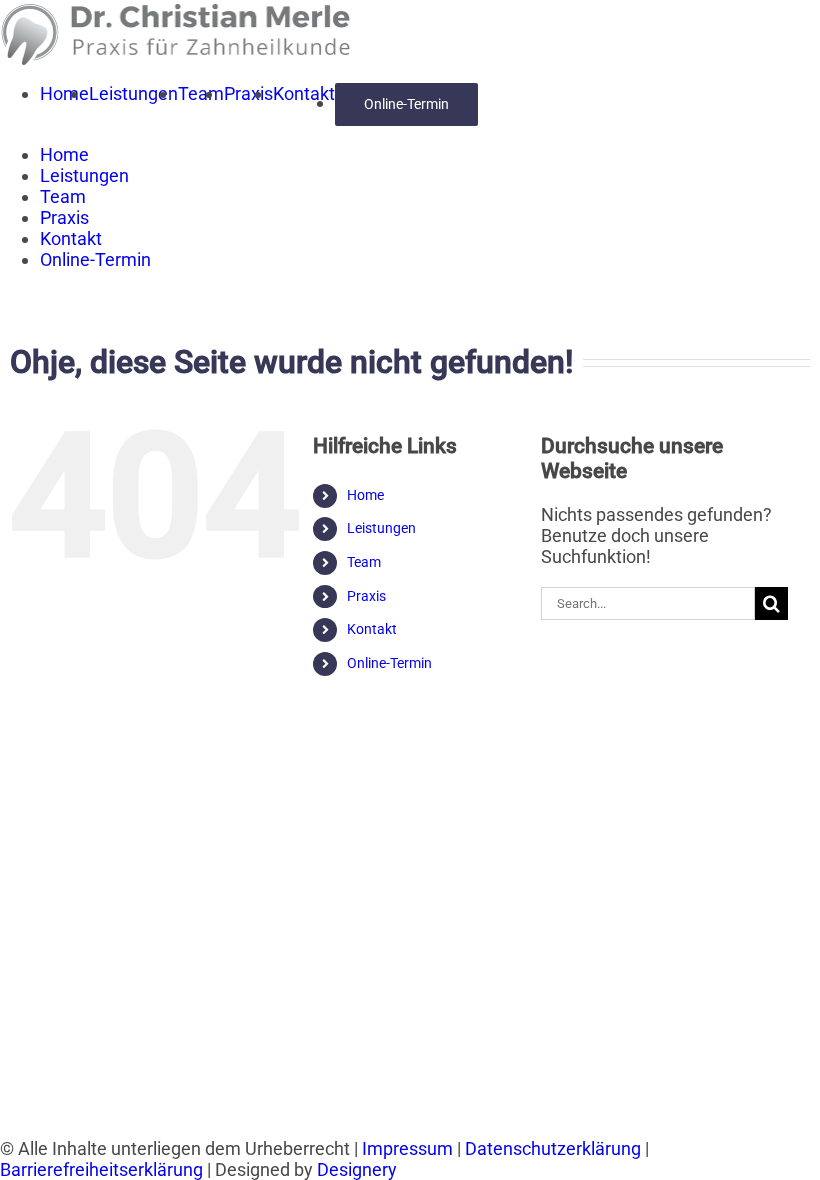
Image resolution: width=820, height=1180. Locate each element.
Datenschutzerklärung (553, 1148)
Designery (357, 1169)
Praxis (366, 596)
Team (364, 562)
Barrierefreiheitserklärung (101, 1169)
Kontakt (372, 629)
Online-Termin (389, 663)
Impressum (407, 1148)
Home (365, 495)
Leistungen (381, 528)
